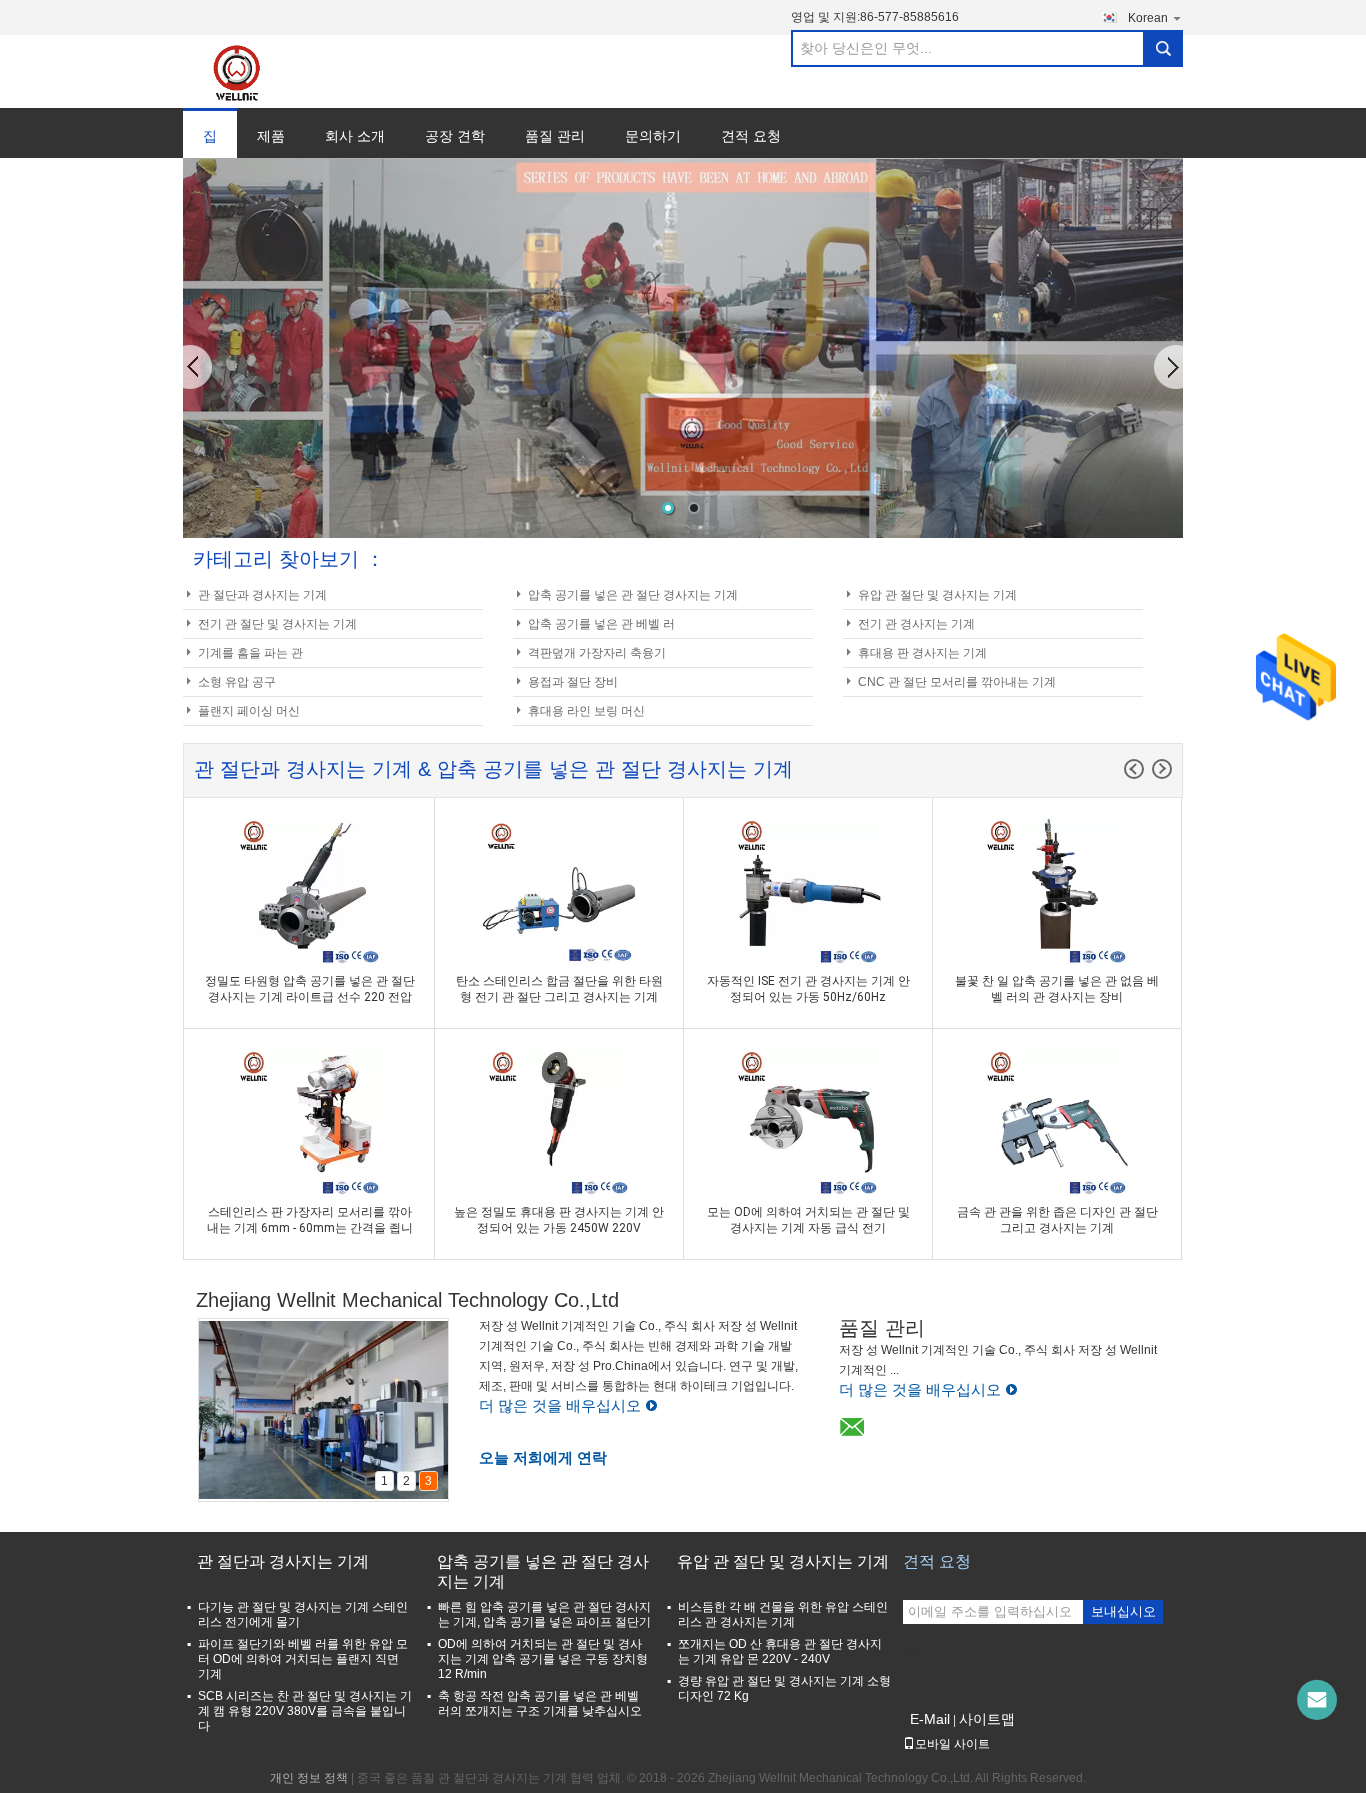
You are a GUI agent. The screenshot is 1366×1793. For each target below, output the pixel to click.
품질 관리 (555, 136)
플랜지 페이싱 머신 (249, 711)
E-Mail (930, 1719)
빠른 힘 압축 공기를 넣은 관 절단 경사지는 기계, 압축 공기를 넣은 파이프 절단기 (544, 1614)
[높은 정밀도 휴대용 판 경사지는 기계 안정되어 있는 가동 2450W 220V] (559, 1124)
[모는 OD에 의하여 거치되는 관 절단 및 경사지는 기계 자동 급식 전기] (808, 1124)
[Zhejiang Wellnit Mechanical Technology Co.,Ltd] (249, 72)
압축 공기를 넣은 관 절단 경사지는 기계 (633, 595)
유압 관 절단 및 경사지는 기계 (937, 595)
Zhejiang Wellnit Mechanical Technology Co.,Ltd (407, 1300)
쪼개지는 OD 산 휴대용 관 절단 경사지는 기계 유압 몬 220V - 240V (780, 1651)
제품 (271, 136)
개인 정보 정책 (309, 1778)
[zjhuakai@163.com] (1317, 1700)
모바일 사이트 (952, 1744)
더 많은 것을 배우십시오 (560, 1405)
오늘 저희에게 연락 (543, 1457)
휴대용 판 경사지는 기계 (922, 653)
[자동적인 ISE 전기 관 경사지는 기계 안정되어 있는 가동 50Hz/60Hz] (808, 893)
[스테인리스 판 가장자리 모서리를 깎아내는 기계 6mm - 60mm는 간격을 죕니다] (310, 1124)
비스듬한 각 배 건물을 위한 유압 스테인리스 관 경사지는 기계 (783, 1614)
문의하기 (653, 136)
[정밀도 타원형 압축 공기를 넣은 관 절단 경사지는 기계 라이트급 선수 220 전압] (310, 893)
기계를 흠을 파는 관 (250, 653)
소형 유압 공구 (237, 682)
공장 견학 (455, 136)
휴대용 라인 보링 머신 (586, 711)
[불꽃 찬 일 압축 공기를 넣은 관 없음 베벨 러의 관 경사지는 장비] (1057, 893)
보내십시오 (1123, 1611)
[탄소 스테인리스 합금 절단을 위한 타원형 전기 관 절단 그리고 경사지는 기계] (559, 893)
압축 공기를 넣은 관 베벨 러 (601, 624)
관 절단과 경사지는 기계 (262, 595)
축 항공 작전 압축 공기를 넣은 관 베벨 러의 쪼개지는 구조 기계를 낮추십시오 (540, 1703)
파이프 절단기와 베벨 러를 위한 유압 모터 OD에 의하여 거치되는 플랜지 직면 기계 (303, 1659)
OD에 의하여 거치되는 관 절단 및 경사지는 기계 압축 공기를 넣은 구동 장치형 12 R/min (543, 1659)
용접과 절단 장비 (573, 682)
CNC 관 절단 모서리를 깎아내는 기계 (957, 682)
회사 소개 (355, 136)
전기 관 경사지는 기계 (916, 624)
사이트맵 (987, 1719)
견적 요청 (751, 136)
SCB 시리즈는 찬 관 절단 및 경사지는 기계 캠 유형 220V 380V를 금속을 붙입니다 (305, 1711)
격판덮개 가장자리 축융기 (597, 653)
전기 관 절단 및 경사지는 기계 (277, 624)
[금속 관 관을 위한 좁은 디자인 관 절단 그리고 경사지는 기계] (1057, 1124)
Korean (1148, 18)
